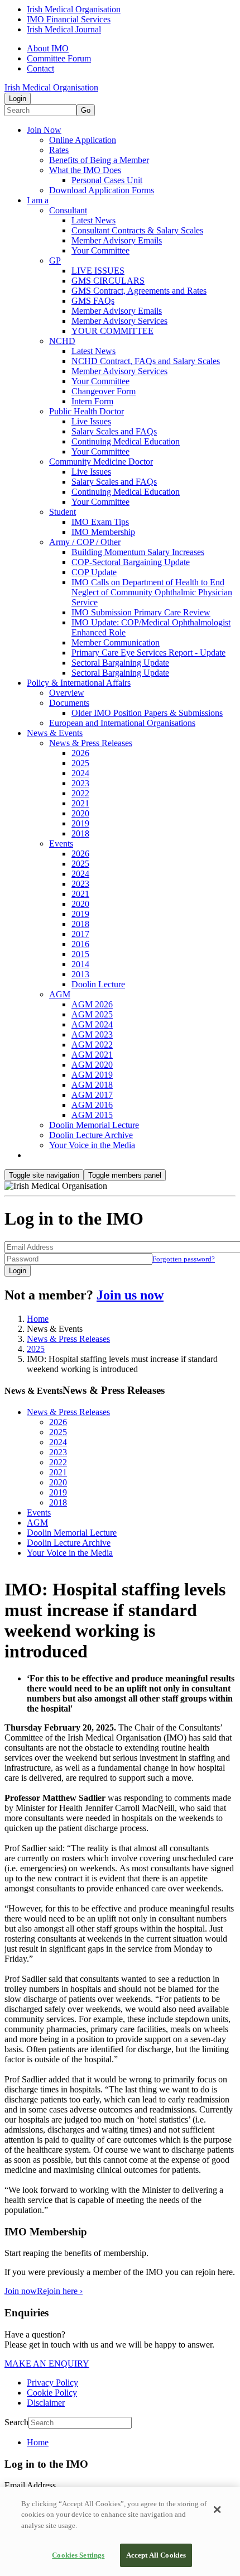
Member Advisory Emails (117, 240)
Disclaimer (46, 2403)
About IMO (48, 48)
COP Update (94, 572)
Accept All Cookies (156, 2555)
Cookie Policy (52, 2393)
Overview (67, 693)
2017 (80, 934)
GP (55, 261)
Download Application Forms (102, 190)
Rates (59, 150)
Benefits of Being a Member (99, 160)
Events (61, 843)
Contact (40, 68)
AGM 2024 (92, 1024)
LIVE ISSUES (98, 271)
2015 (80, 954)
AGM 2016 (92, 1105)
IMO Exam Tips (100, 522)
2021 (80, 803)
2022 (80, 793)
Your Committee (100, 250)
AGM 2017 (92, 1095)
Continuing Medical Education (126, 441)
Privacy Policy (52, 2383)
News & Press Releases (91, 743)
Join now (21, 2291)
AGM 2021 (92, 1055)
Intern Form (92, 401)
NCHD (62, 341)
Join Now (44, 130)
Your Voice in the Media (92, 1145)
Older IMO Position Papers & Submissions (147, 713)
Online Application (83, 140)
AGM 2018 (92, 1085)
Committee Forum (59, 58)
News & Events (55, 733)
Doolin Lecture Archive (91, 1135)
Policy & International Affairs (79, 683)
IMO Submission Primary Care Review (141, 612)
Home (38, 1319)
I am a (38, 200)
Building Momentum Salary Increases (138, 552)
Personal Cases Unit (107, 180)
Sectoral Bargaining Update (120, 663)
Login (18, 99)
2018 (80, 833)
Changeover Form (104, 391)
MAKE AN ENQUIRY (47, 2364)
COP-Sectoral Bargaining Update (131, 562)
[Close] (217, 2510)
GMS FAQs (93, 301)
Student (63, 512)
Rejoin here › (60, 2291)
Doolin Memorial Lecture (94, 1125)
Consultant (68, 210)
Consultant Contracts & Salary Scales (137, 230)
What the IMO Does (85, 170)
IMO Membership (103, 532)
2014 (80, 964)
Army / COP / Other (85, 542)
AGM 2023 (92, 1034)
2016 (80, 944)
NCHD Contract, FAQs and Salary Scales (146, 361)
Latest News (93, 220)
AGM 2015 (92, 1115)
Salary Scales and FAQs (114, 431)
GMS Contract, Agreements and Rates (139, 291)
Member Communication (116, 642)
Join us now (130, 1295)
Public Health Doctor (87, 411)
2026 (80, 753)
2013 (80, 974)
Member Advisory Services (119, 321)
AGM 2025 (92, 1014)
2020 (80, 813)
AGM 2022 (92, 1045)
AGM (60, 994)
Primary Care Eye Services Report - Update (148, 653)
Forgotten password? (184, 1259)
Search (16, 2422)
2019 (80, 823)
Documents (69, 703)
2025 (80, 763)
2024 (80, 773)
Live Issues (91, 421)
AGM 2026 (92, 1004)
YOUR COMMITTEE (112, 331)
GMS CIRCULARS (108, 281)
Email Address (30, 2485)
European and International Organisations (122, 723)
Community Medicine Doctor (101, 462)
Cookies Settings (78, 2555)
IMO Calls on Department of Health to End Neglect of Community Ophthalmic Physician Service (152, 592)
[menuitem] (131, 2443)
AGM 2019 (92, 1075)
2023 (80, 783)
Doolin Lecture (98, 984)
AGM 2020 (92, 1065)
